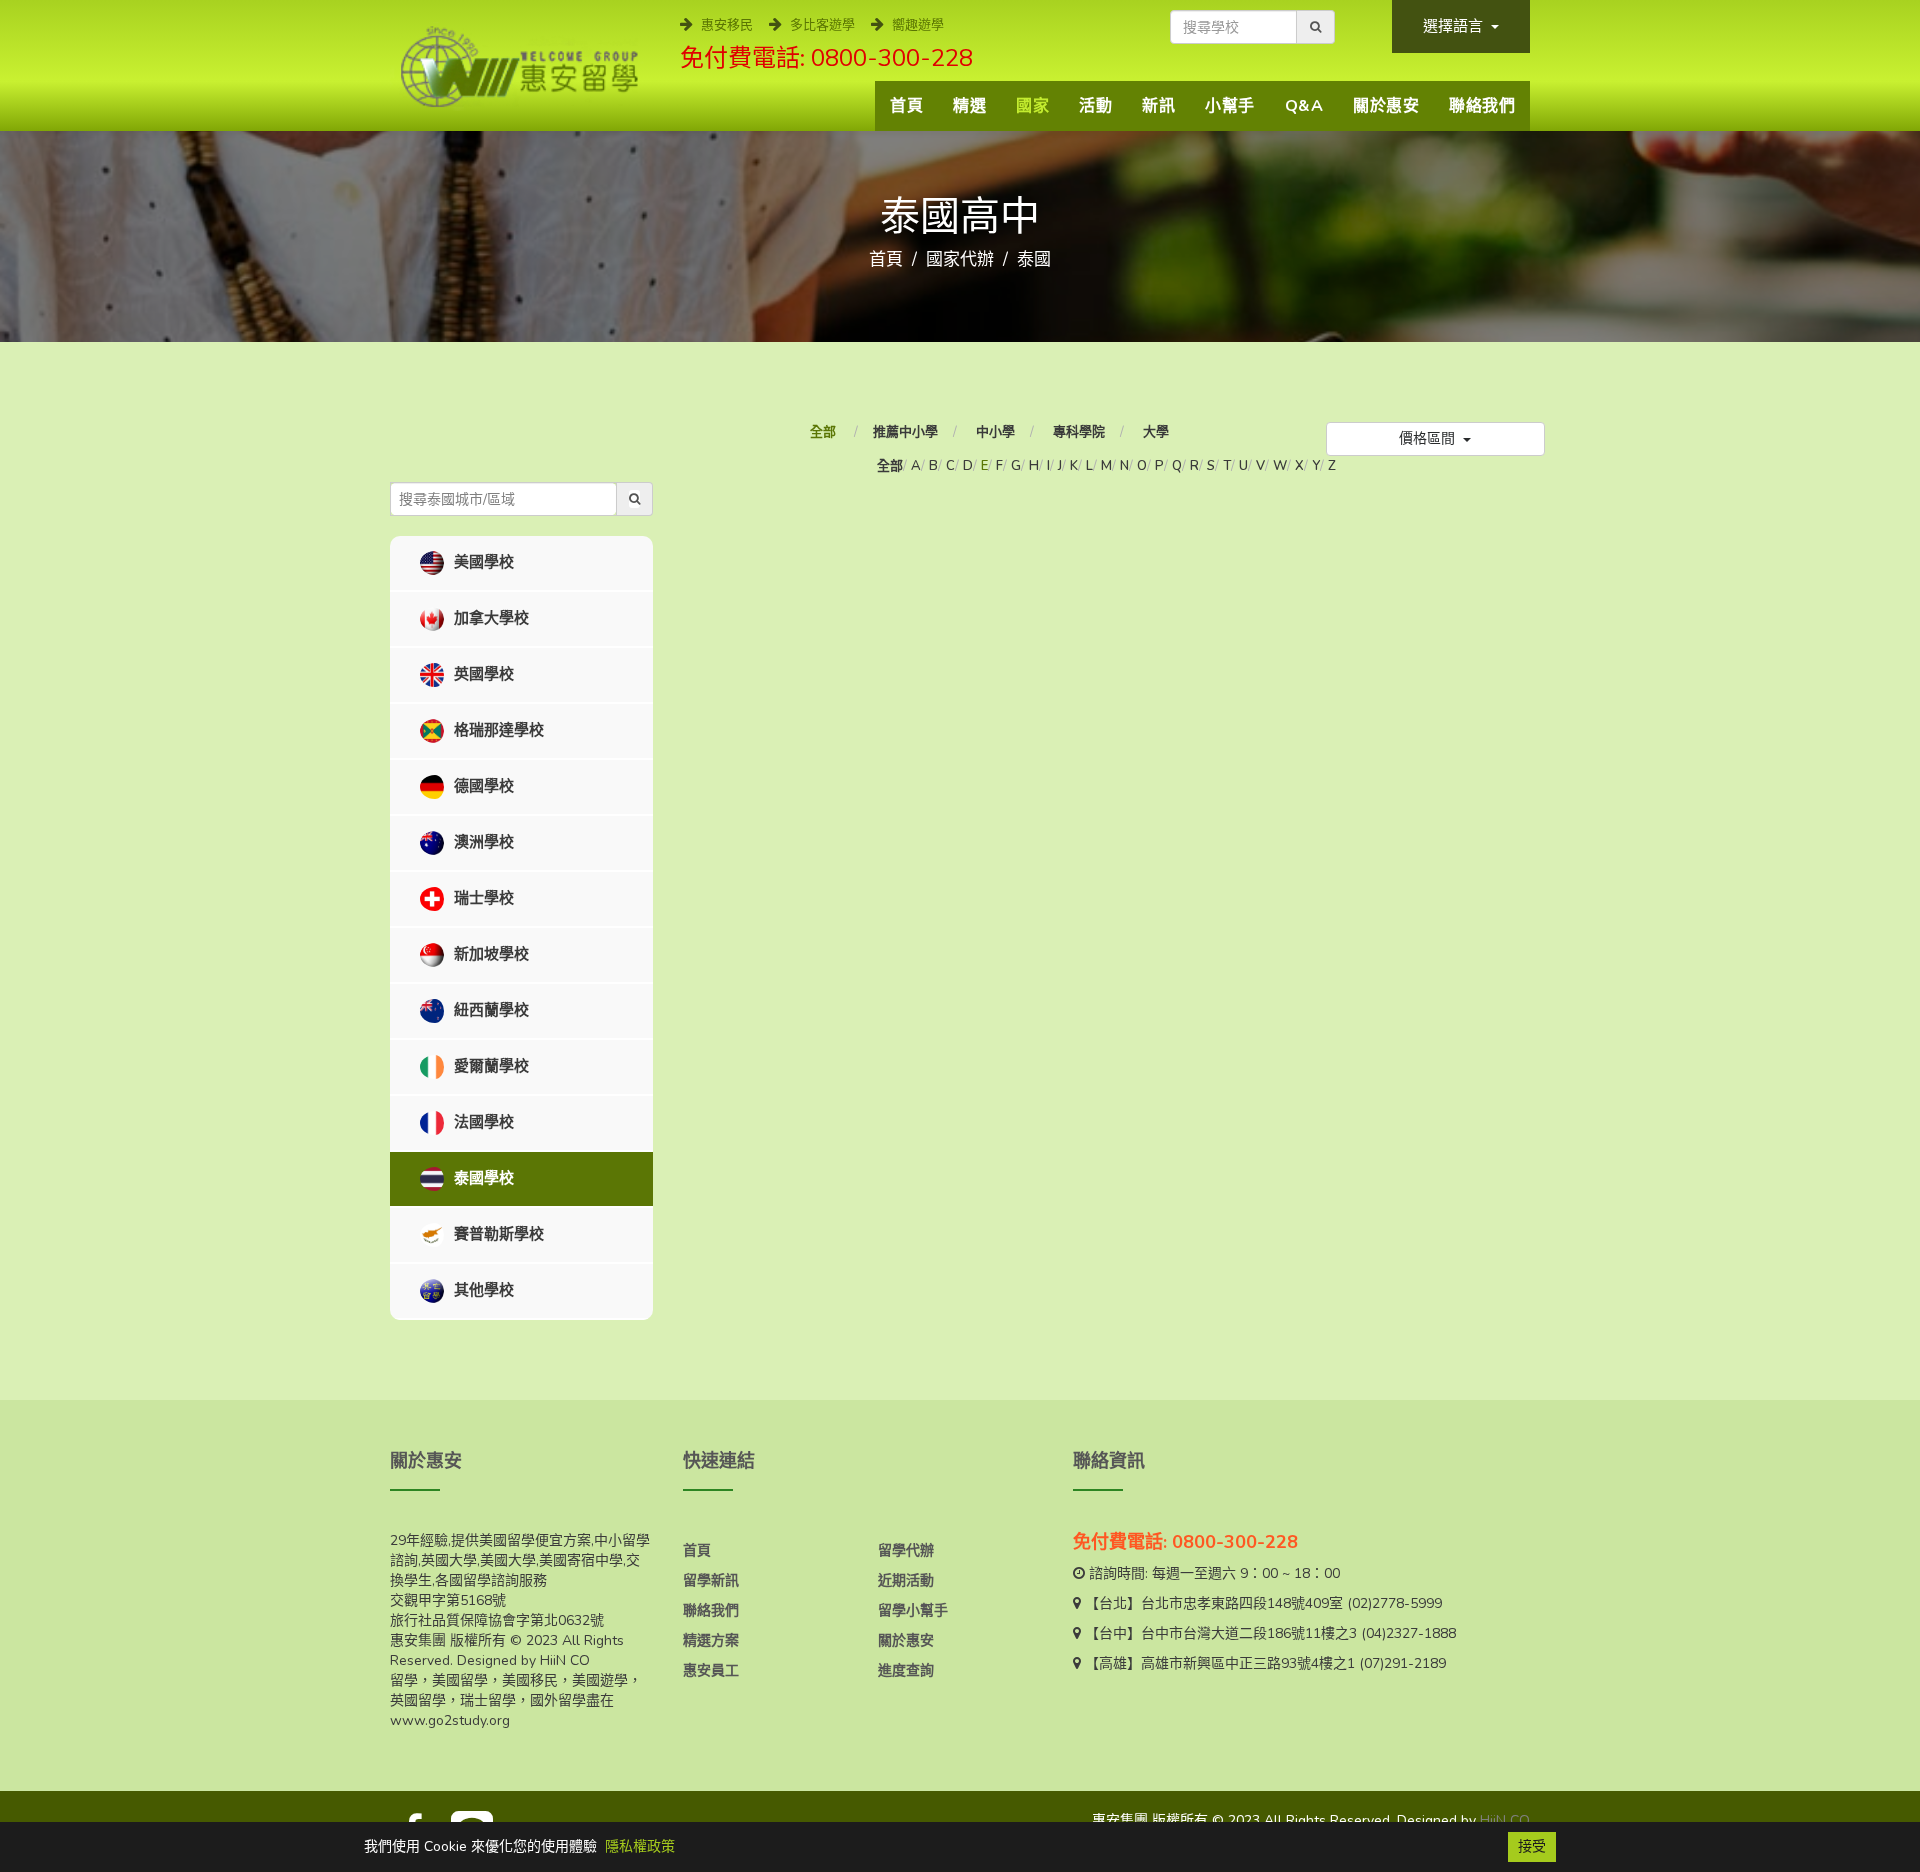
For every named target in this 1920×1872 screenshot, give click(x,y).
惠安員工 (711, 1670)
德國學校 (482, 786)
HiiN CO (1505, 1820)
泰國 (1034, 259)
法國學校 (482, 1122)
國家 (1032, 106)
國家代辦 (960, 259)
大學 (1156, 432)
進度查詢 (906, 1670)
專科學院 (1079, 432)
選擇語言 (1455, 26)
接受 (1532, 1846)
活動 (1095, 106)
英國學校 (482, 674)
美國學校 (482, 562)
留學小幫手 (913, 1610)
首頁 (906, 106)
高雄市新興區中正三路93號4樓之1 (1248, 1663)
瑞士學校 (482, 898)
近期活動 (906, 1580)
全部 (824, 432)
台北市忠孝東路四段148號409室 (1242, 1603)
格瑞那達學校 (497, 730)
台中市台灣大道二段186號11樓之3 (1249, 1633)
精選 (969, 106)
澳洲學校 (482, 842)
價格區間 (1429, 438)
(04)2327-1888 (1408, 1633)
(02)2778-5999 (1394, 1603)
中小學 (995, 432)
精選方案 (711, 1640)
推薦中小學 (905, 432)
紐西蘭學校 (489, 1010)
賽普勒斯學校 (497, 1234)
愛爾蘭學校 (489, 1066)
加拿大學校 (489, 618)
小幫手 (1230, 106)
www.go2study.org (450, 1720)
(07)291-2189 (1402, 1663)
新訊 (1158, 106)
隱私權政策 (640, 1846)
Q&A (1304, 106)
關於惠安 (1386, 106)
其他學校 (482, 1290)
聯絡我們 (1482, 106)
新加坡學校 (489, 954)
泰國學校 (482, 1178)
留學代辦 (906, 1550)
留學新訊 (711, 1580)
